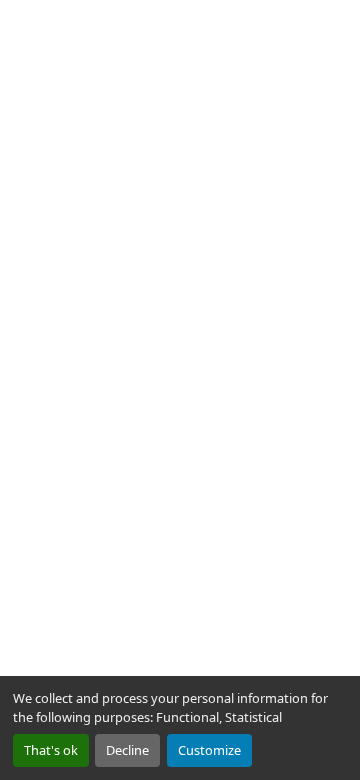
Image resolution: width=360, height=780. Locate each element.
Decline (127, 750)
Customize (209, 750)
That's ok (51, 750)
